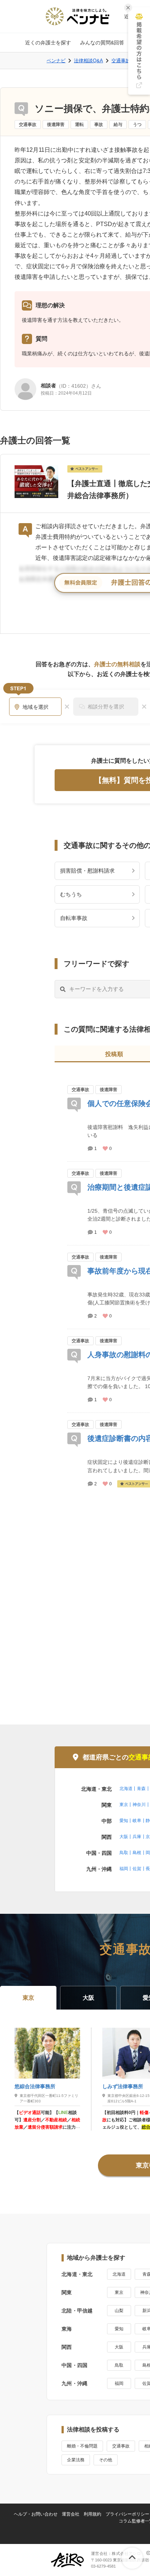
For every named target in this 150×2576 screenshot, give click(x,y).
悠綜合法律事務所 (35, 2086)
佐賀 (137, 1869)
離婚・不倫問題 (82, 2446)
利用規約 (92, 2514)
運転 (79, 125)
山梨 (119, 2311)
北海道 (126, 1789)
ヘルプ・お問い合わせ (36, 2514)
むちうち (71, 894)
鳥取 (124, 1853)
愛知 (124, 1821)
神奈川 (139, 1805)
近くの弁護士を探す (48, 43)
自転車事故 (74, 918)
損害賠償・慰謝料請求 (87, 871)
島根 (137, 1853)
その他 (106, 2460)
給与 (118, 125)
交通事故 (28, 125)
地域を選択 (36, 707)
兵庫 (137, 1837)
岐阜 (137, 1821)
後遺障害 (56, 125)
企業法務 (76, 2460)
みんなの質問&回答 (102, 43)
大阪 (124, 1837)
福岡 (124, 1869)
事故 (99, 125)
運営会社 (71, 2514)
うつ (137, 125)
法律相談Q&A (88, 61)
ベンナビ (56, 61)
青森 (141, 1789)
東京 (124, 1805)
